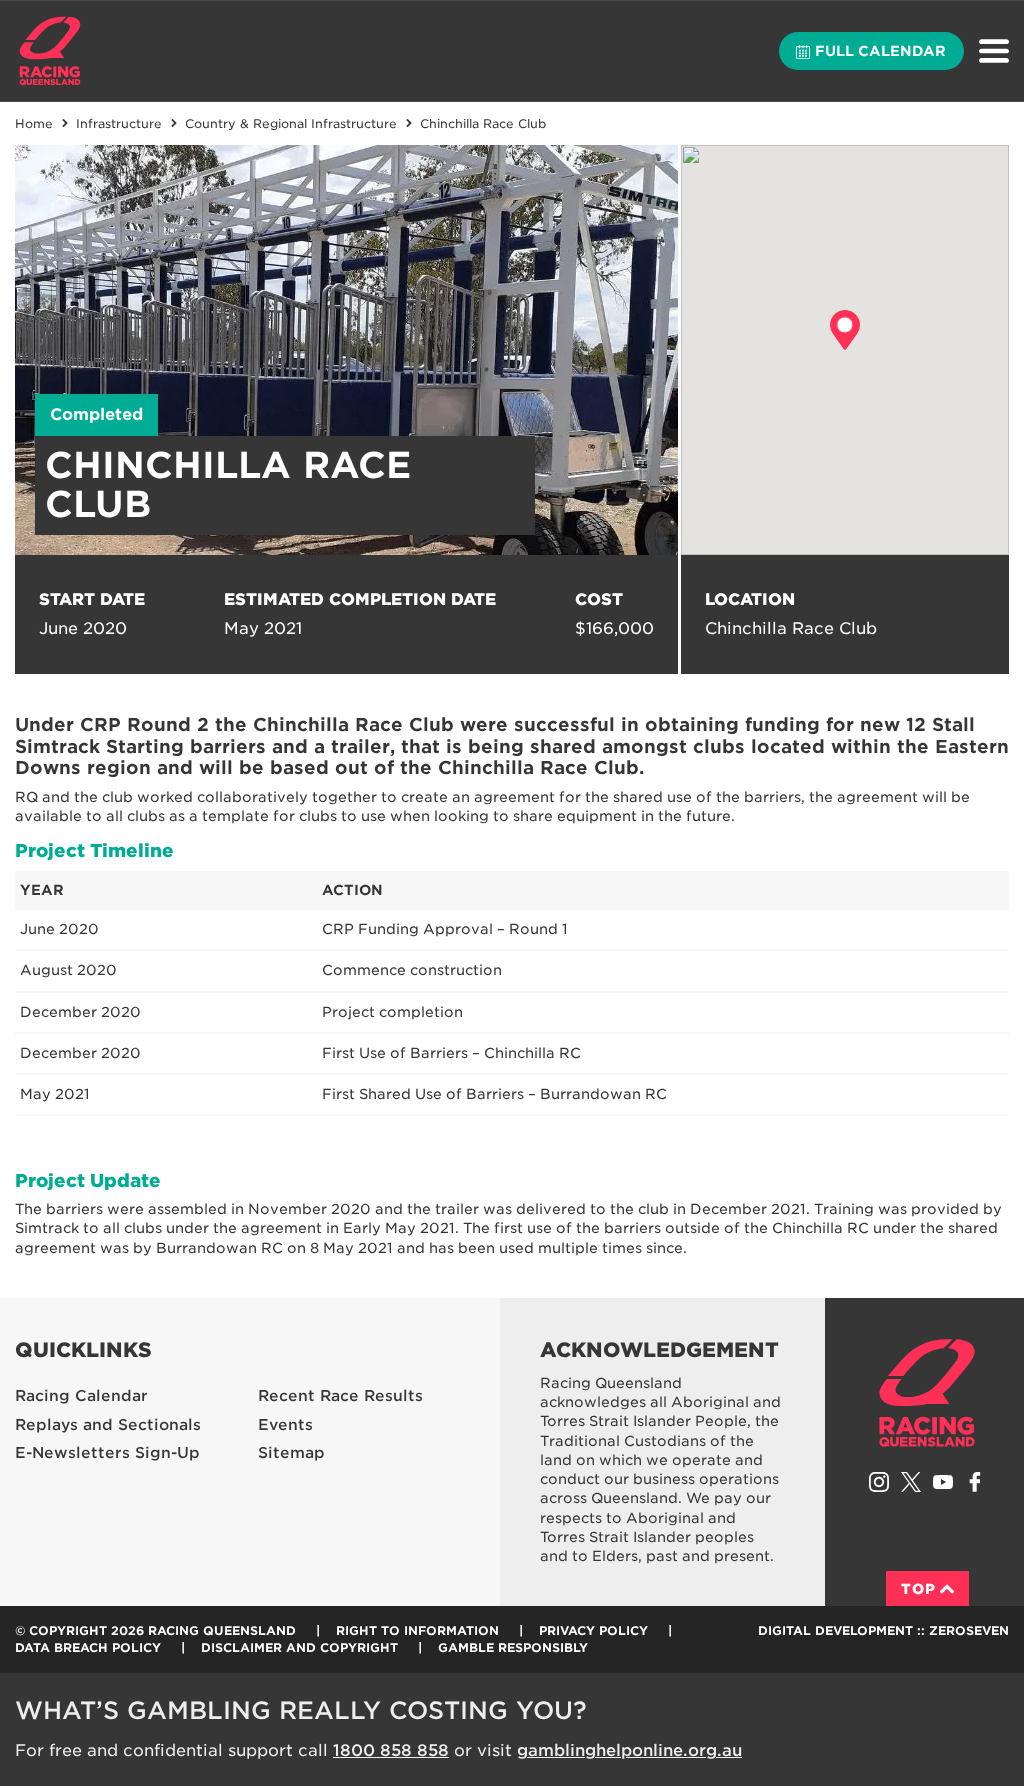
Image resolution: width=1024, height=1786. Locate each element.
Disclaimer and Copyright (299, 1647)
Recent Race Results (340, 1396)
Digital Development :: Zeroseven (883, 1630)
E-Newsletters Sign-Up (107, 1453)
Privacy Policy (593, 1630)
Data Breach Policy (88, 1647)
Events (285, 1425)
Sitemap (291, 1453)
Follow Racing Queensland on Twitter (911, 1482)
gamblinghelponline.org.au (629, 1750)
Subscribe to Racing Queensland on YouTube (943, 1482)
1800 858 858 (391, 1750)
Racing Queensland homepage (927, 1393)
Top (918, 1589)
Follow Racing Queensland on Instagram (879, 1482)
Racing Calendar (81, 1396)
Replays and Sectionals (108, 1425)
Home (50, 51)
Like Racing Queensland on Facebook (975, 1482)
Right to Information (417, 1630)
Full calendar (880, 51)
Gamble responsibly (513, 1647)
